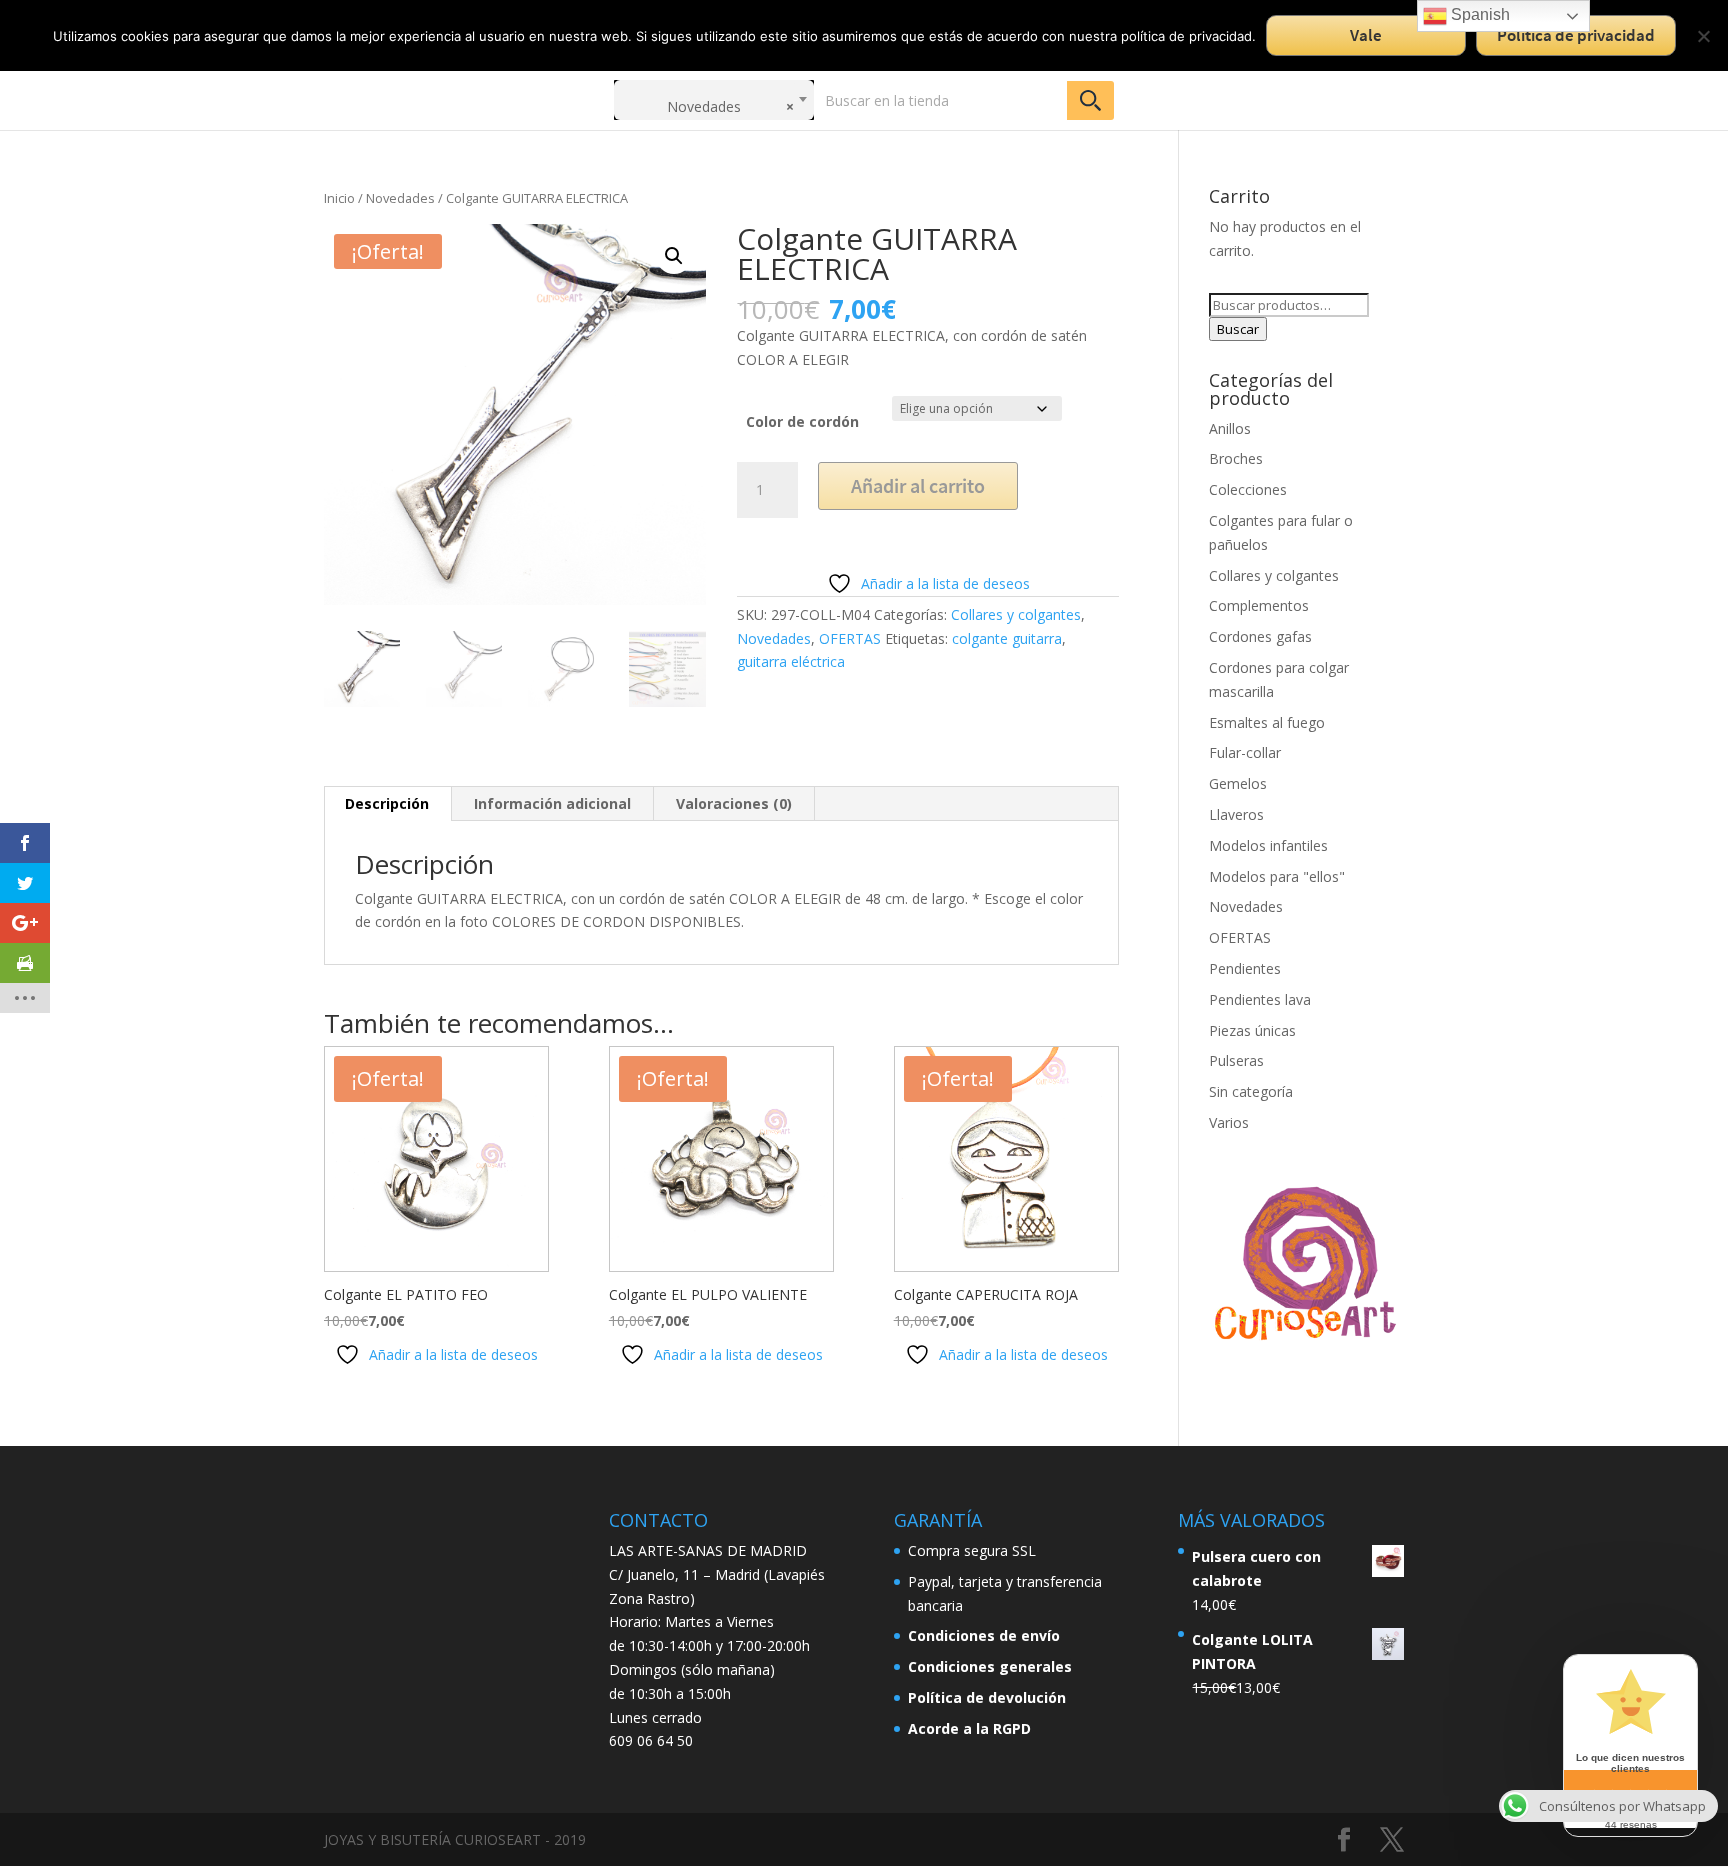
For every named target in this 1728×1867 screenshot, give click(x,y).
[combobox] (714, 100)
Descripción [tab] (387, 803)
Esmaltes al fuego (1267, 722)
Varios (1229, 1122)
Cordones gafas (1260, 636)
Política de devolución (987, 1697)
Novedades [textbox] (730, 106)
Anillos (1230, 428)
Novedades (400, 198)
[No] (1703, 36)
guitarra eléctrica (791, 661)
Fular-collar (1245, 752)
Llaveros (1236, 814)
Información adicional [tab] (552, 803)
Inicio (339, 198)
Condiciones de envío (984, 1635)
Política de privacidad (1576, 35)
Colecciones (1248, 489)
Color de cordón (802, 421)
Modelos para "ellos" (1277, 876)
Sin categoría (1251, 1091)
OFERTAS (850, 638)
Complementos (1259, 605)
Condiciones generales (990, 1666)
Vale (1366, 35)
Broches (1236, 458)
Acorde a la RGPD (969, 1728)
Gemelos (1238, 783)
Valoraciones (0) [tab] (734, 803)
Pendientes (1245, 968)
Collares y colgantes (1016, 614)
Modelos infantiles (1268, 845)
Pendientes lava (1260, 999)
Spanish (1478, 14)
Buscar (1238, 329)
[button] (674, 256)
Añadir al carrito (918, 485)
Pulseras (1236, 1060)
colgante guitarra (1007, 638)
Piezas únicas (1252, 1030)
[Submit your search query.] (1090, 100)
